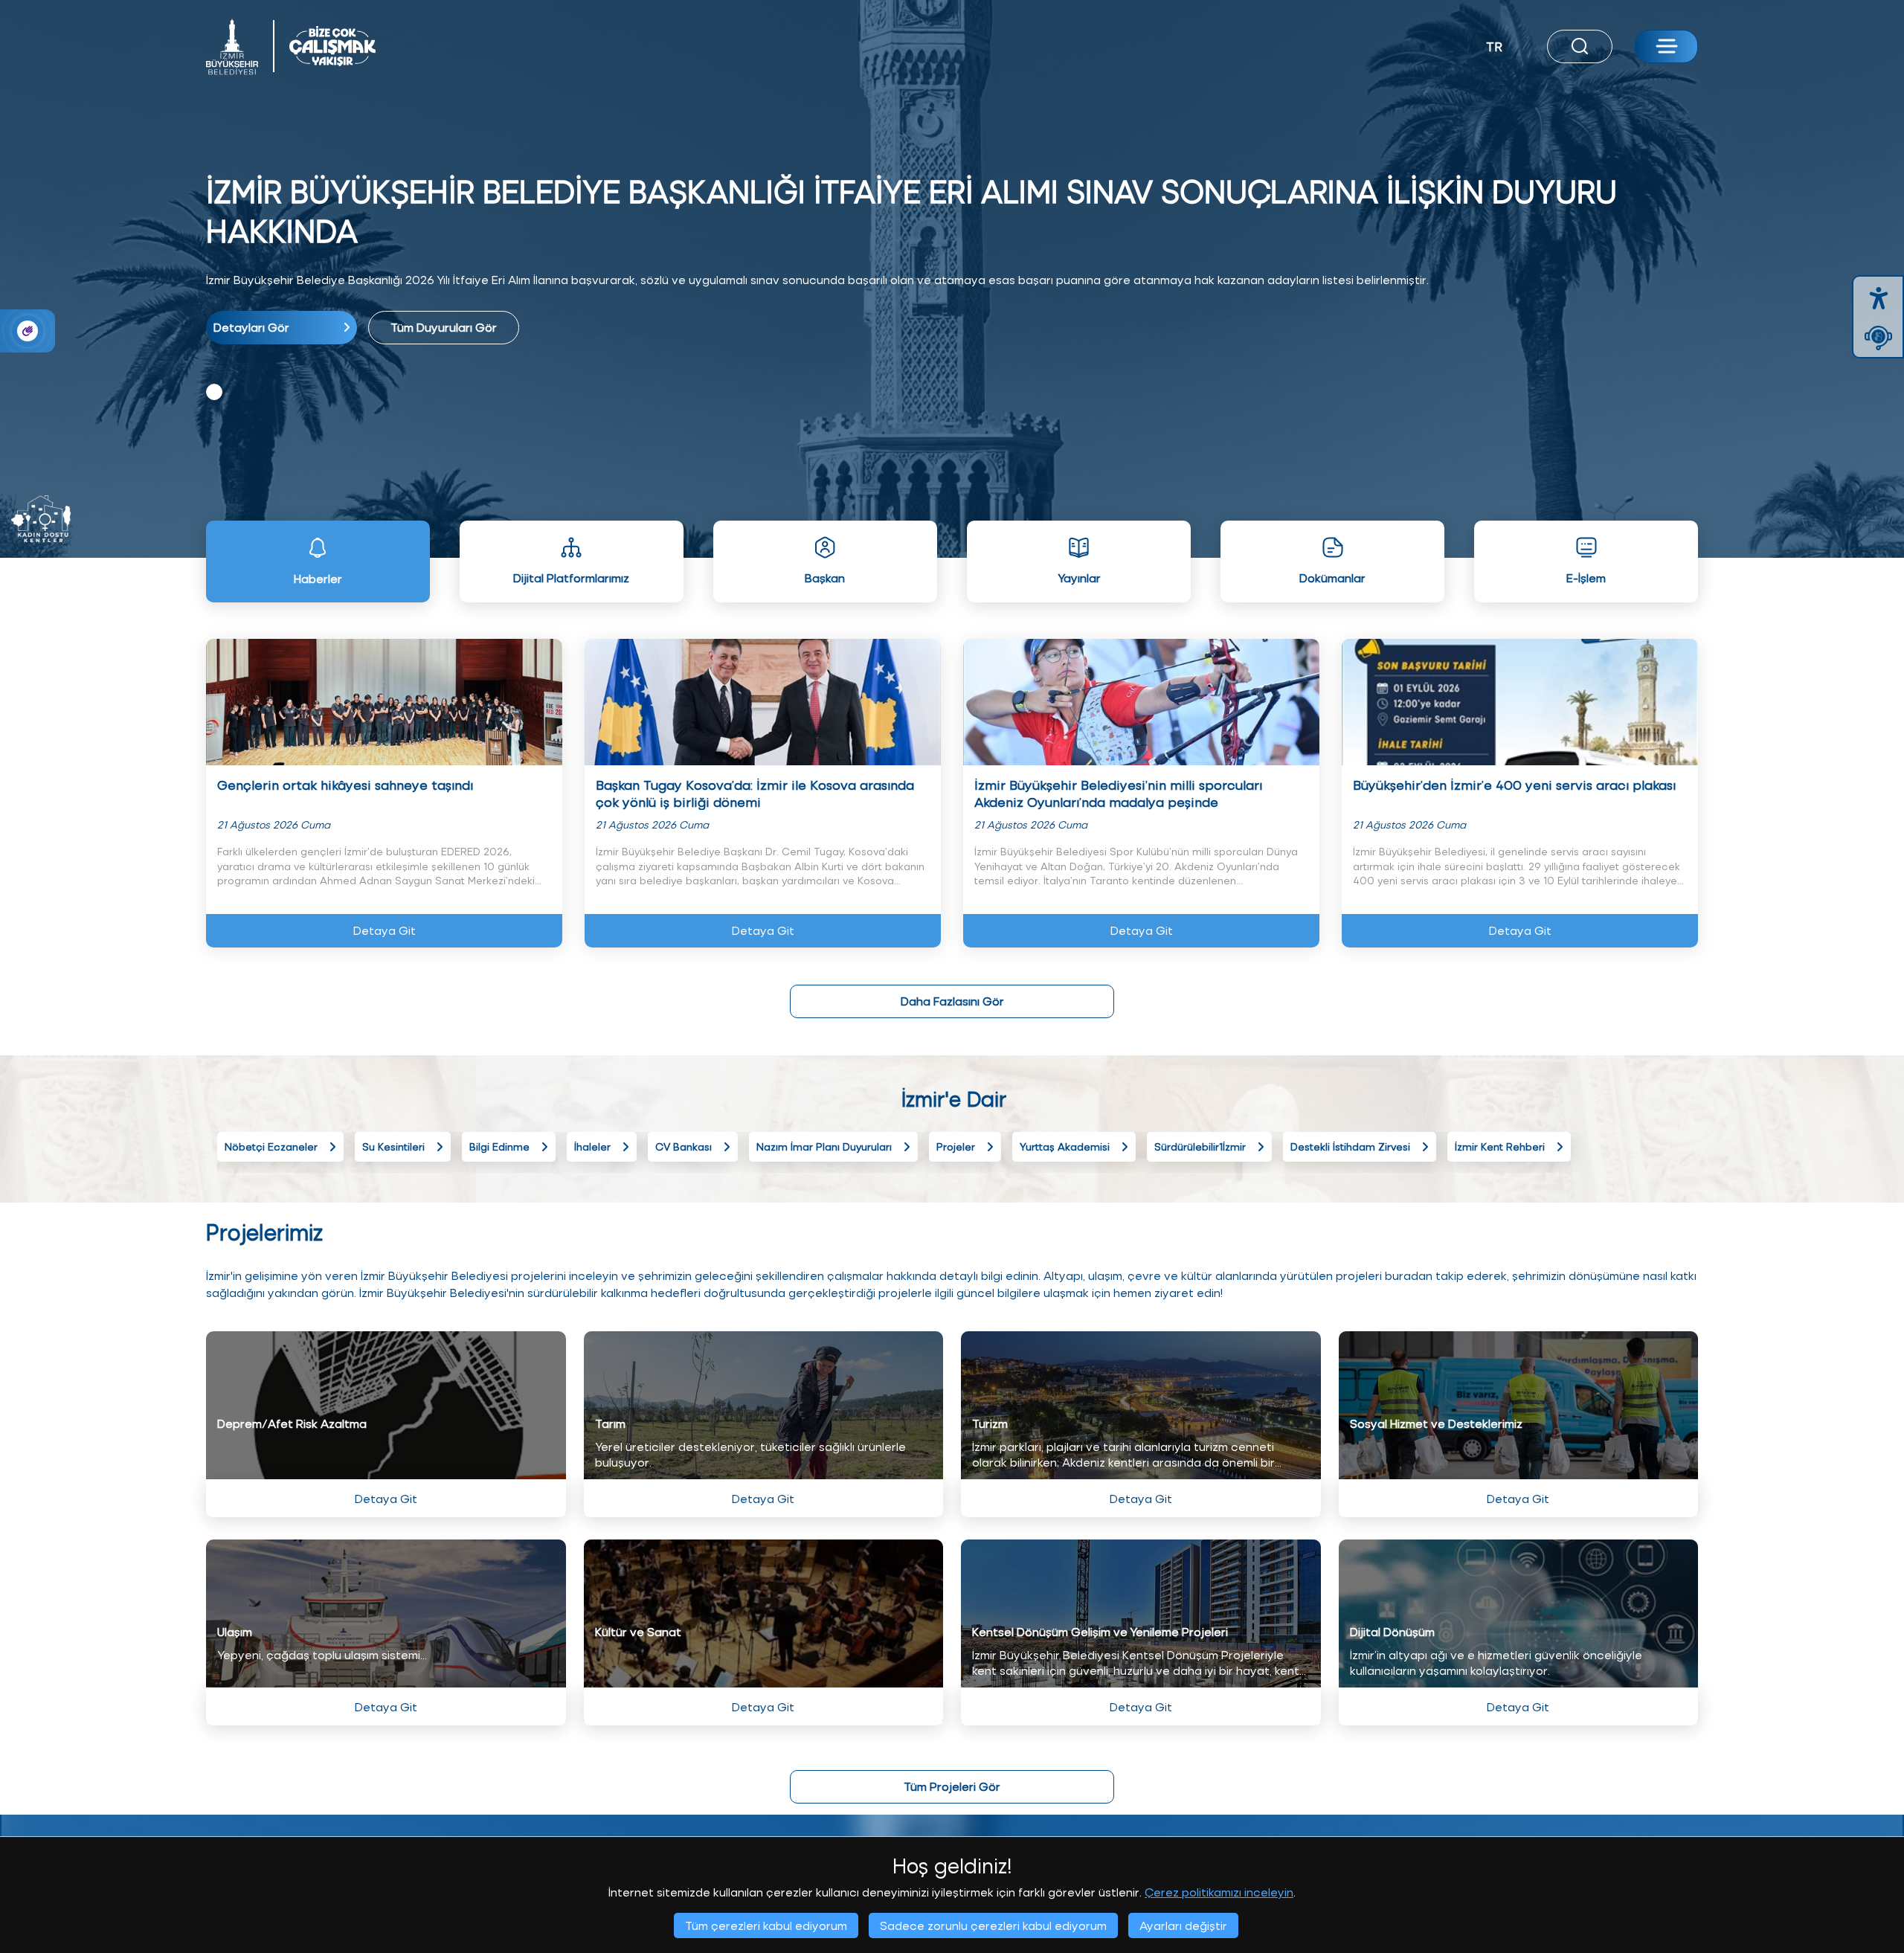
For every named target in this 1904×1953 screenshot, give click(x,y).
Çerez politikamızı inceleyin (1219, 1892)
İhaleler (592, 1146)
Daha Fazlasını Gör (952, 1001)
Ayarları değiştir (1183, 1925)
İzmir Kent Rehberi (1500, 1146)
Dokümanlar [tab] (1332, 577)
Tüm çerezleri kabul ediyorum (766, 1925)
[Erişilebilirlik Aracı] (1879, 298)
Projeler (956, 1146)
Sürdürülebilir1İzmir (1200, 1146)
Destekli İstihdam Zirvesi (1350, 1146)
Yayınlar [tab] (1079, 577)
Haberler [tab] (318, 578)
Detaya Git (385, 930)
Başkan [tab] (825, 577)
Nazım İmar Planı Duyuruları (824, 1146)
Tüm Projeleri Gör (952, 1786)
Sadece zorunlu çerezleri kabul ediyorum (993, 1925)
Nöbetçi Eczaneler (271, 1146)
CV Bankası (684, 1146)
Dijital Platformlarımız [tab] (571, 577)
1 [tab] (214, 392)
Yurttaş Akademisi (1065, 1146)
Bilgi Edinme (499, 1146)
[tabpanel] (952, 258)
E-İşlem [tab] (1586, 577)
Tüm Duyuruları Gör (444, 327)
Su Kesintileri (393, 1146)
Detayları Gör (251, 327)
